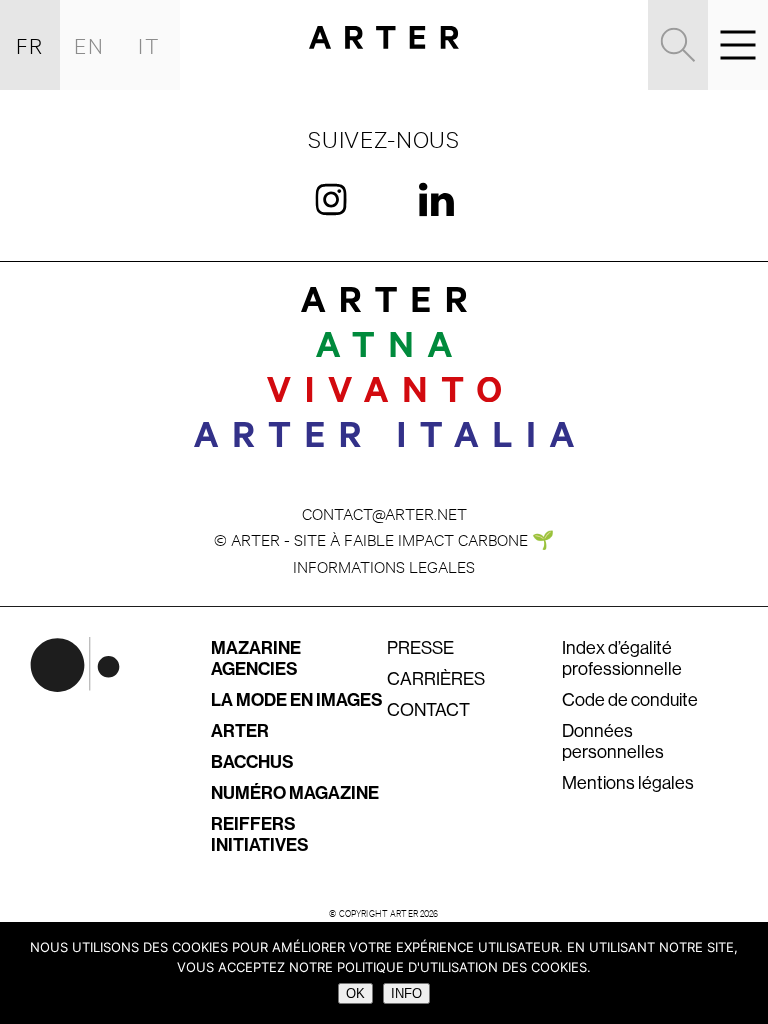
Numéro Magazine (295, 793)
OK (355, 993)
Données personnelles (613, 741)
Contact (428, 710)
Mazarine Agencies (256, 658)
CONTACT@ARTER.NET (384, 512)
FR (30, 44)
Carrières (436, 679)
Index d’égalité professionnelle (622, 658)
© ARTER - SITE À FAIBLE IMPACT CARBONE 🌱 (384, 538)
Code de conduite (630, 700)
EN (90, 44)
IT (150, 44)
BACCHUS (252, 762)
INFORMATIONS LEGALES (384, 565)
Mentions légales (628, 783)
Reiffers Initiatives (260, 834)
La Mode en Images (297, 700)
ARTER (240, 731)
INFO (406, 993)
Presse (420, 648)
